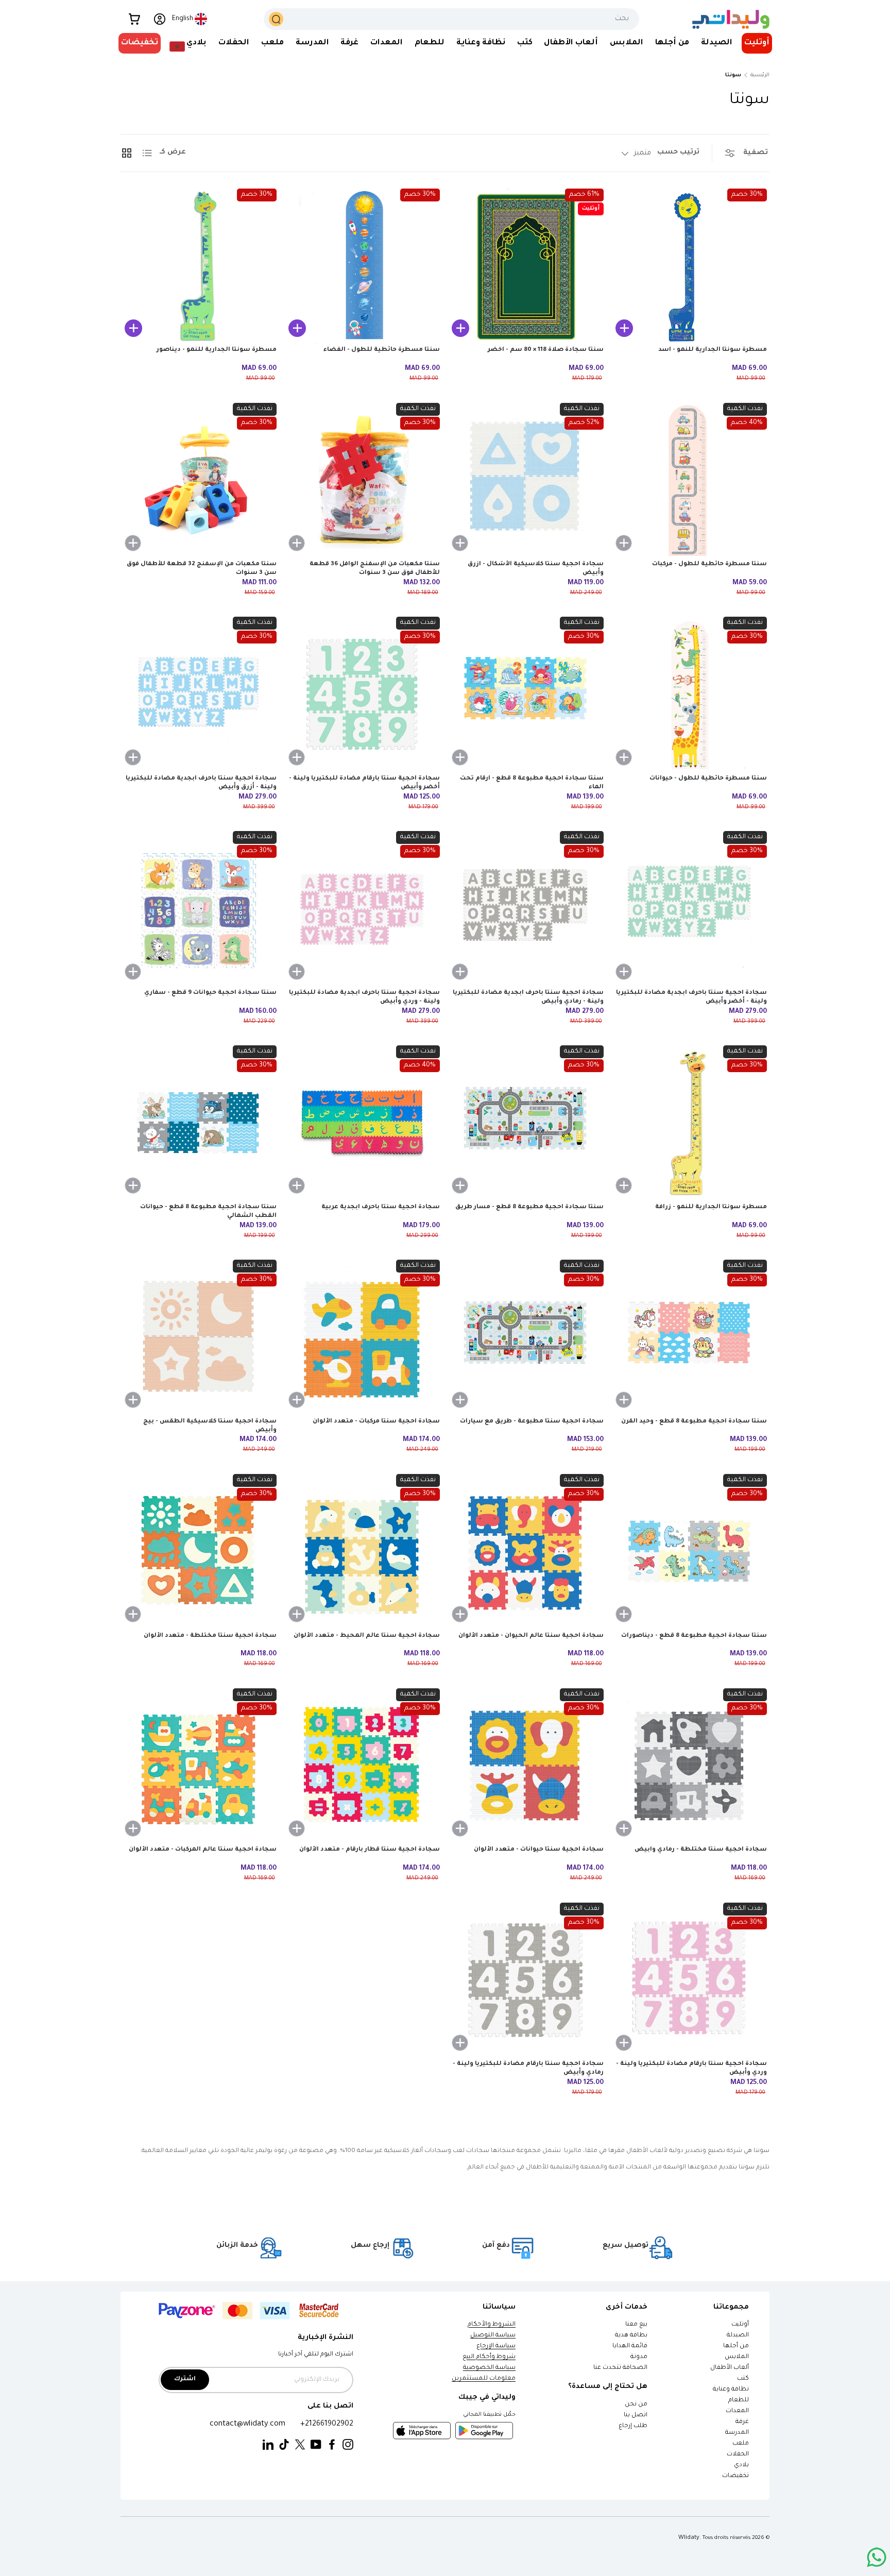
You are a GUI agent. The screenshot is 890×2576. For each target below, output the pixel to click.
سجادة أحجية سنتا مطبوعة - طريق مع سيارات (532, 1422)
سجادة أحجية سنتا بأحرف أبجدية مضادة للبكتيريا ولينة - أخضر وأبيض (691, 997)
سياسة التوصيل (493, 2336)
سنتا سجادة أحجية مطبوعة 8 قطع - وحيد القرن (694, 1422)
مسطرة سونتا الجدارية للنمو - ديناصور (217, 350)
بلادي (196, 43)
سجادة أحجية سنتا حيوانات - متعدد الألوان (539, 1850)
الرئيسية (760, 75)
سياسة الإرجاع (496, 2346)
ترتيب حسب (678, 152)
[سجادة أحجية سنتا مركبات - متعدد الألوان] (362, 1338)
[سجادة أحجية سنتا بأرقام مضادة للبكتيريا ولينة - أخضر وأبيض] (362, 695)
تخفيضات (140, 43)
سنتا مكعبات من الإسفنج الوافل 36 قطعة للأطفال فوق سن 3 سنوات (375, 569)
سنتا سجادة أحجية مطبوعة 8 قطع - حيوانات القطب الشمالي (208, 1212)
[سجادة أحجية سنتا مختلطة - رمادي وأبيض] (689, 1766)
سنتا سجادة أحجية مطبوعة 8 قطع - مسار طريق (529, 1207)
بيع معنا (636, 2325)
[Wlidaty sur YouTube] (316, 2445)
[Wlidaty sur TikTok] (284, 2445)
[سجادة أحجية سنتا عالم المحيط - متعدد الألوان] (362, 1552)
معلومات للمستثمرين (484, 2379)
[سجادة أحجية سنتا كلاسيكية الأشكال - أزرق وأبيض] (526, 481)
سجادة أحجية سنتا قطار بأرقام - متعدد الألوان (370, 1850)
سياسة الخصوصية (489, 2368)
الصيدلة (717, 43)
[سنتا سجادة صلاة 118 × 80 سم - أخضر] (526, 267)
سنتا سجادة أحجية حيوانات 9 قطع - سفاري (210, 993)
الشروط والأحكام (492, 2325)
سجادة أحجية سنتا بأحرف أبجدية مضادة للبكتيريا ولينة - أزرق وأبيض (201, 783)
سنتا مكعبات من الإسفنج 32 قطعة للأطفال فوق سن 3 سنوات (202, 569)
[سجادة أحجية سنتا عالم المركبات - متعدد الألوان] (199, 1766)
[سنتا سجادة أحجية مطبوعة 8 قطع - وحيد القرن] (689, 1338)
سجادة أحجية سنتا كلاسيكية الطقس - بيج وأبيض (210, 1426)
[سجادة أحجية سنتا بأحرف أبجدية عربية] (362, 1123)
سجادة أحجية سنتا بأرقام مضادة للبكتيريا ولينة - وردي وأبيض (691, 2069)
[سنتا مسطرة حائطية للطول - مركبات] (689, 481)
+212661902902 (327, 2424)
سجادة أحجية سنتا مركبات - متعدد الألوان (376, 1422)
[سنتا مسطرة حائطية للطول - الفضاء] (362, 267)
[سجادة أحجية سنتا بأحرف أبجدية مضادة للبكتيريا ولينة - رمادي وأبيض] (526, 909)
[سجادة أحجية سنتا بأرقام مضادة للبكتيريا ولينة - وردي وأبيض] (689, 1981)
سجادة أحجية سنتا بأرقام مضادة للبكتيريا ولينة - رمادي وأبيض (528, 2069)
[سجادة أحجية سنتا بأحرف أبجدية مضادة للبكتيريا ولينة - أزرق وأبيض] (199, 695)
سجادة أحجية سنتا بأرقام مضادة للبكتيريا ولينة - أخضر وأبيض (364, 783)
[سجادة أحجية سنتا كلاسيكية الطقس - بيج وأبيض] (199, 1338)
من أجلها (672, 43)
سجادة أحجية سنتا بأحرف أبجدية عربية (381, 1207)
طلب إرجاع (633, 2426)
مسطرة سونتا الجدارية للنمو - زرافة (711, 1207)
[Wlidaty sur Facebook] (332, 2445)
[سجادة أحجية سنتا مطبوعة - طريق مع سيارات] (526, 1338)
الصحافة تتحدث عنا (620, 2368)
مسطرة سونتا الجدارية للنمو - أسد (713, 350)
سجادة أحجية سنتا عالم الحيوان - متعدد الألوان (531, 1636)
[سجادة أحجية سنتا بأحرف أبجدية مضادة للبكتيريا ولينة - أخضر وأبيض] (689, 909)
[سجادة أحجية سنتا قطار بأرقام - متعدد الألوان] (362, 1766)
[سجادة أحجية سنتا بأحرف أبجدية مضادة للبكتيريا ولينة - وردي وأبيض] (362, 909)
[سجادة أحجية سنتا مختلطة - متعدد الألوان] (199, 1552)
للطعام (430, 43)
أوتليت (757, 43)
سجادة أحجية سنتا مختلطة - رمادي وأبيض (701, 1850)
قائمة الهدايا (630, 2346)
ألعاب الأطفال (571, 43)
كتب (525, 43)
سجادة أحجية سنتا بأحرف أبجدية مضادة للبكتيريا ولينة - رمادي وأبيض (528, 997)
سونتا (733, 75)
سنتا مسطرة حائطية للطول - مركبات (709, 564)
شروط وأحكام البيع (489, 2357)
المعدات (387, 43)
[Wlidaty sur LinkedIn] (268, 2445)
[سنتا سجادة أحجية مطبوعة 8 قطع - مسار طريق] (526, 1123)
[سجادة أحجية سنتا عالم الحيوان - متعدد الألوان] (526, 1552)
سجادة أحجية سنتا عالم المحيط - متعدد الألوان (367, 1636)
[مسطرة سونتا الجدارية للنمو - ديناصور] (199, 267)
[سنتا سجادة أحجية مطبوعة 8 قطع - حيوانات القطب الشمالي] (199, 1123)
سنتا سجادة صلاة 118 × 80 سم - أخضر (546, 350)
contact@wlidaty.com (247, 2424)
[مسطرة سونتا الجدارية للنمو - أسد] (689, 267)
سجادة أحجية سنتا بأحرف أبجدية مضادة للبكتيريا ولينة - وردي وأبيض (364, 997)
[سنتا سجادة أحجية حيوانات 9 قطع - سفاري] (199, 909)
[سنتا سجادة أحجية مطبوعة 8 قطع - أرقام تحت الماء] (526, 695)
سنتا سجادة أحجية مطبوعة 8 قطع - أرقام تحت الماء (532, 783)
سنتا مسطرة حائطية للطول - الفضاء (382, 350)
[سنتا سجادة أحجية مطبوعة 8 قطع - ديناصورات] (689, 1552)
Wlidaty (689, 2538)
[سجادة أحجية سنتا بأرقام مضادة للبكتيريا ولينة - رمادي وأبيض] (526, 1981)
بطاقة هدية (631, 2336)
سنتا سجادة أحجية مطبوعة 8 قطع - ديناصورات (694, 1636)
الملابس (627, 43)
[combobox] (452, 19)
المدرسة (312, 43)
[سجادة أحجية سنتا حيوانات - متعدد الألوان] (526, 1766)
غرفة (349, 43)
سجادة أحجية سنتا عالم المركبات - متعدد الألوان (203, 1850)
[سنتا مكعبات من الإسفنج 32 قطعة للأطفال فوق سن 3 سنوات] (199, 481)
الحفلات (234, 43)
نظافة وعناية (481, 43)
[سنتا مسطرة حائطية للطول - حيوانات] (689, 695)
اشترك (185, 2379)
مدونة (639, 2357)
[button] (134, 19)
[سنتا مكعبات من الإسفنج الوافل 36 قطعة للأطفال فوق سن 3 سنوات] (362, 481)
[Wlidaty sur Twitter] (300, 2445)
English (183, 19)
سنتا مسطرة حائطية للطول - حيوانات (708, 779)
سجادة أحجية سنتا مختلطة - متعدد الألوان (210, 1636)
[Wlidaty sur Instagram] (348, 2445)
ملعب (272, 43)
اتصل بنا (636, 2416)
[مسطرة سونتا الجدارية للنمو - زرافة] (689, 1123)
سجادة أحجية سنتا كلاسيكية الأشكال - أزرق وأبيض (536, 569)
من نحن (636, 2405)
